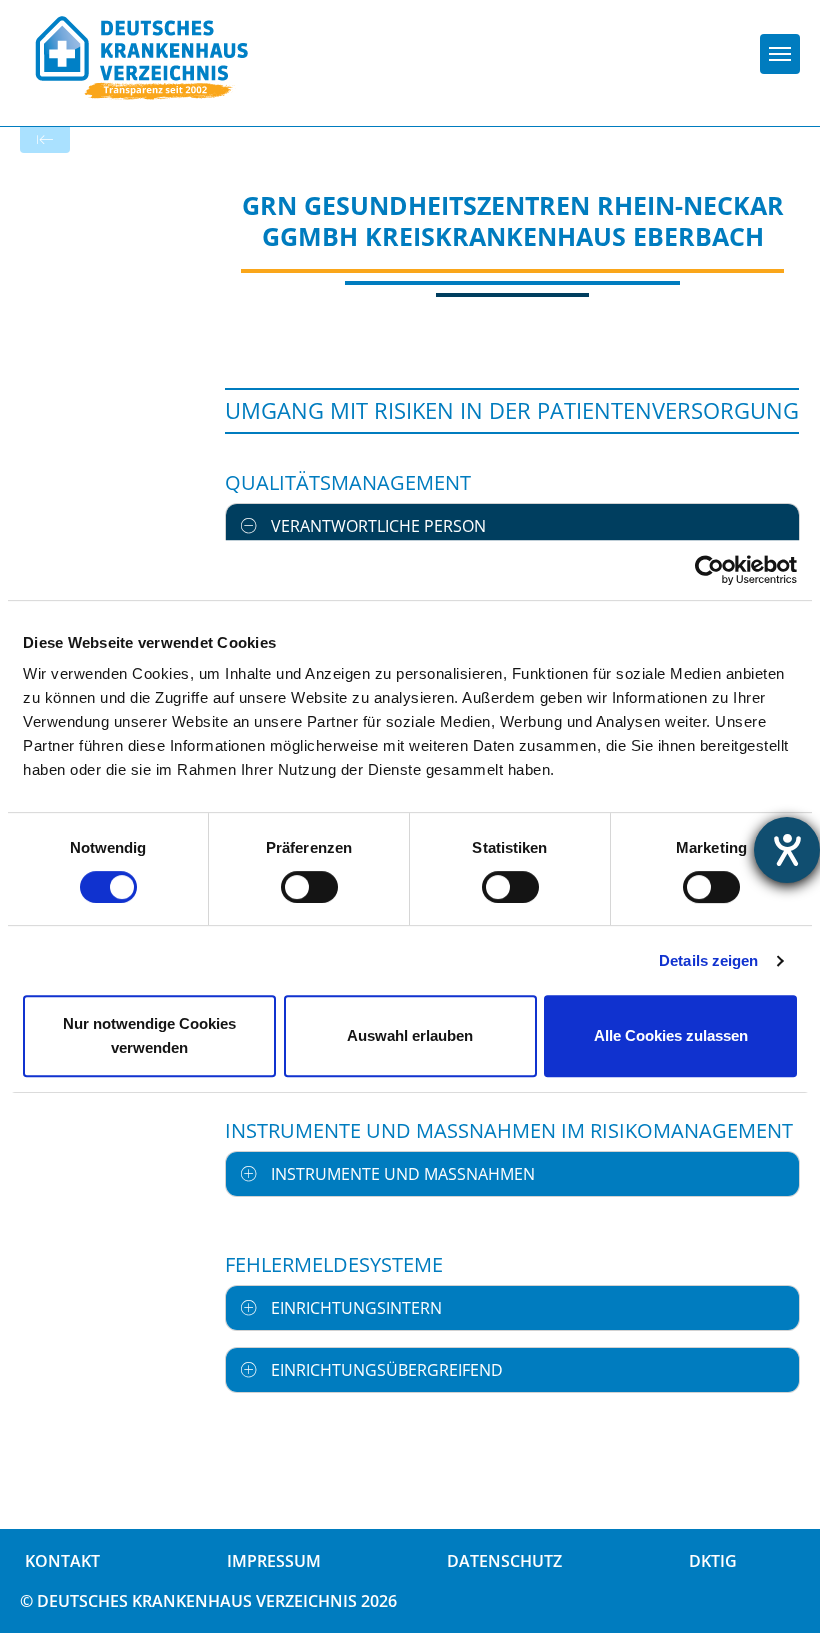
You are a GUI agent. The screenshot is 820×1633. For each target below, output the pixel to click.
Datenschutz (504, 1561)
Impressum (274, 1561)
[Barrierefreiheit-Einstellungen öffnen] (787, 850)
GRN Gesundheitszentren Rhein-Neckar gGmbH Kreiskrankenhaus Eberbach (513, 220)
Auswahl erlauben (410, 1035)
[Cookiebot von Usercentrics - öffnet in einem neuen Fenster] (709, 570)
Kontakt (62, 1561)
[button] (512, 526)
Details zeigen (708, 960)
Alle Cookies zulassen (671, 1035)
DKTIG (713, 1561)
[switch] (309, 887)
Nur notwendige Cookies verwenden (149, 1035)
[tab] (512, 526)
